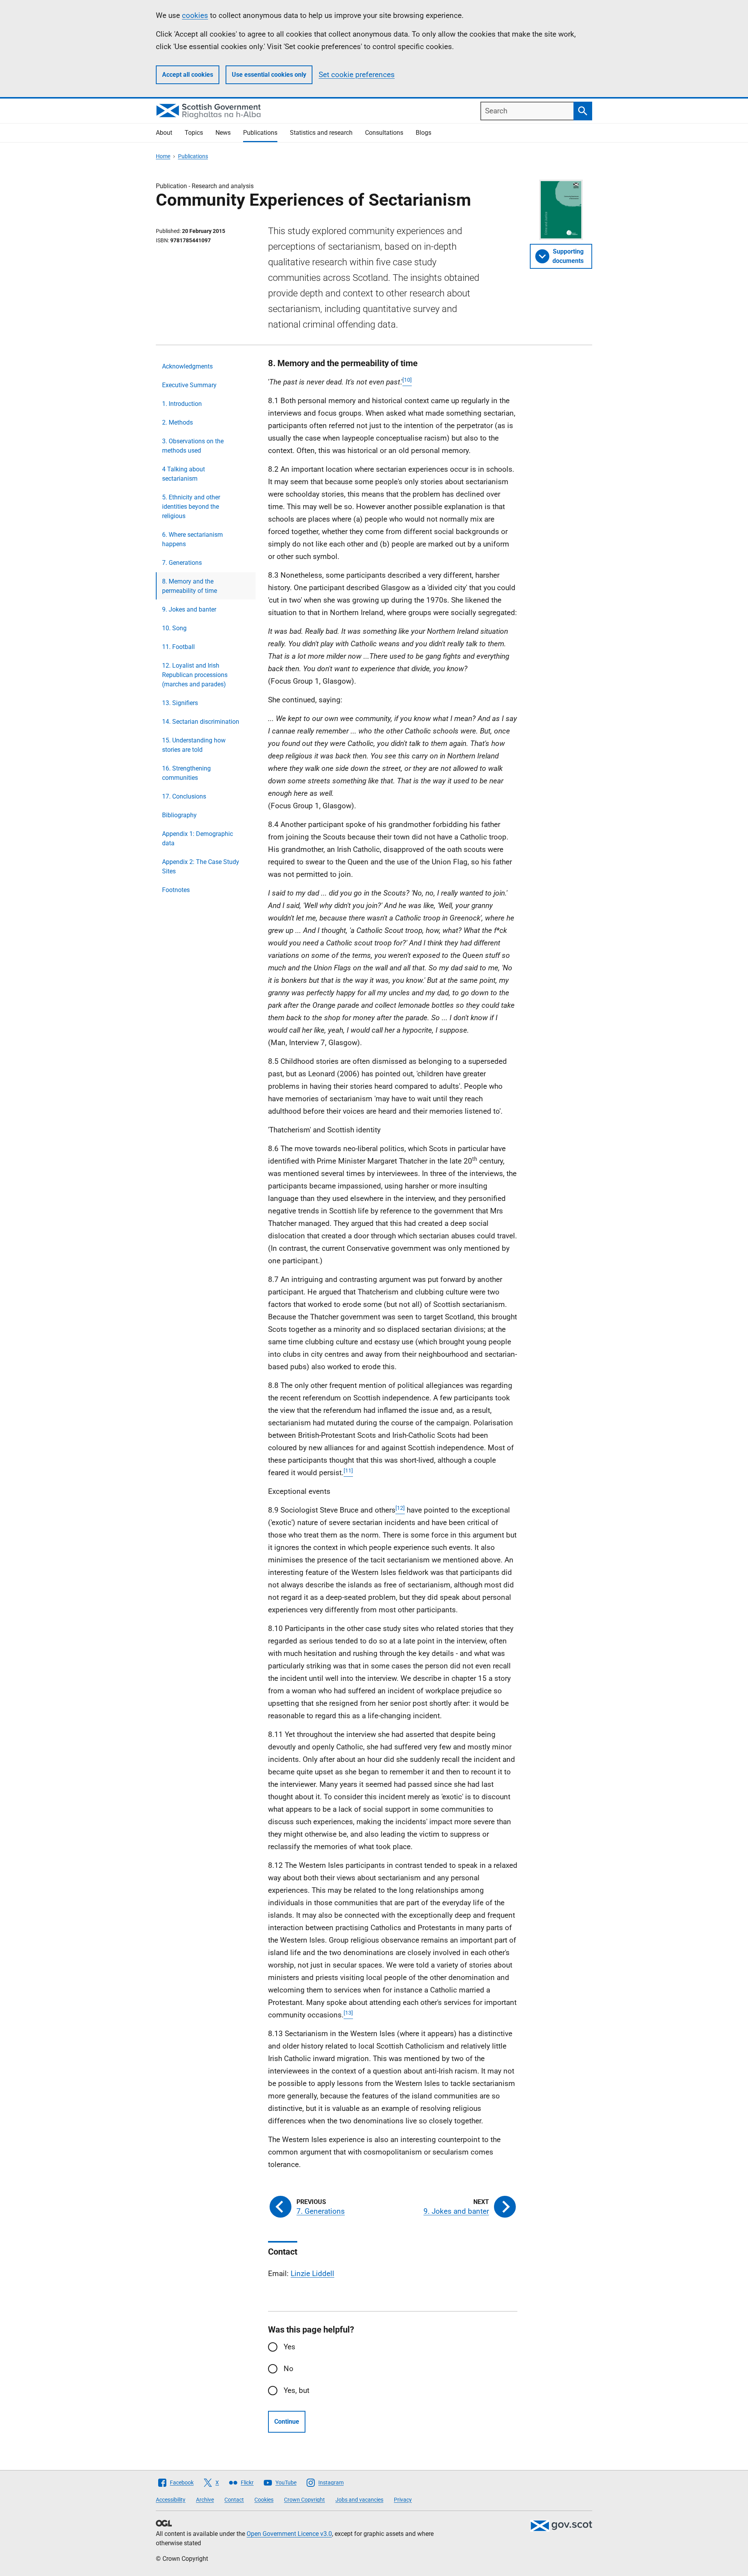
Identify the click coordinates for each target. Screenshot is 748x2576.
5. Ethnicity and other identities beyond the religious (191, 507)
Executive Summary (189, 385)
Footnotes (176, 890)
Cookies (264, 2500)
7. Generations (182, 563)
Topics (194, 133)
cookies (195, 15)
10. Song (174, 628)
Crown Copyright (304, 2500)
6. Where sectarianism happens (192, 539)
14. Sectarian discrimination (201, 722)
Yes (289, 2347)
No (288, 2369)
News (223, 133)
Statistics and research (321, 133)
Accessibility (171, 2500)
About (164, 133)
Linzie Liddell (312, 2274)
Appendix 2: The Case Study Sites (201, 867)
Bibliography (179, 815)
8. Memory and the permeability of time (190, 586)
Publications (260, 133)
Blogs (423, 133)
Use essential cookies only (269, 75)
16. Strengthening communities (186, 773)
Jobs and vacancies (359, 2500)
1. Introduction (182, 404)
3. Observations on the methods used (193, 446)
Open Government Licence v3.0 (289, 2534)
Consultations (384, 133)
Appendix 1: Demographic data (198, 838)
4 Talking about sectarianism (183, 474)
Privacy (403, 2500)
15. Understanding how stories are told (194, 745)
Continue (287, 2422)
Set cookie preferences (357, 75)
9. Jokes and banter (189, 609)
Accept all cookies (188, 75)
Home (163, 156)
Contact (234, 2500)
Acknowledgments (187, 366)
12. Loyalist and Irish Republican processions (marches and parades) (195, 675)
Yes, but (296, 2390)
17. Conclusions (184, 796)
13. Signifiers (180, 703)
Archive (205, 2500)
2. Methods (177, 422)
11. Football (178, 647)
